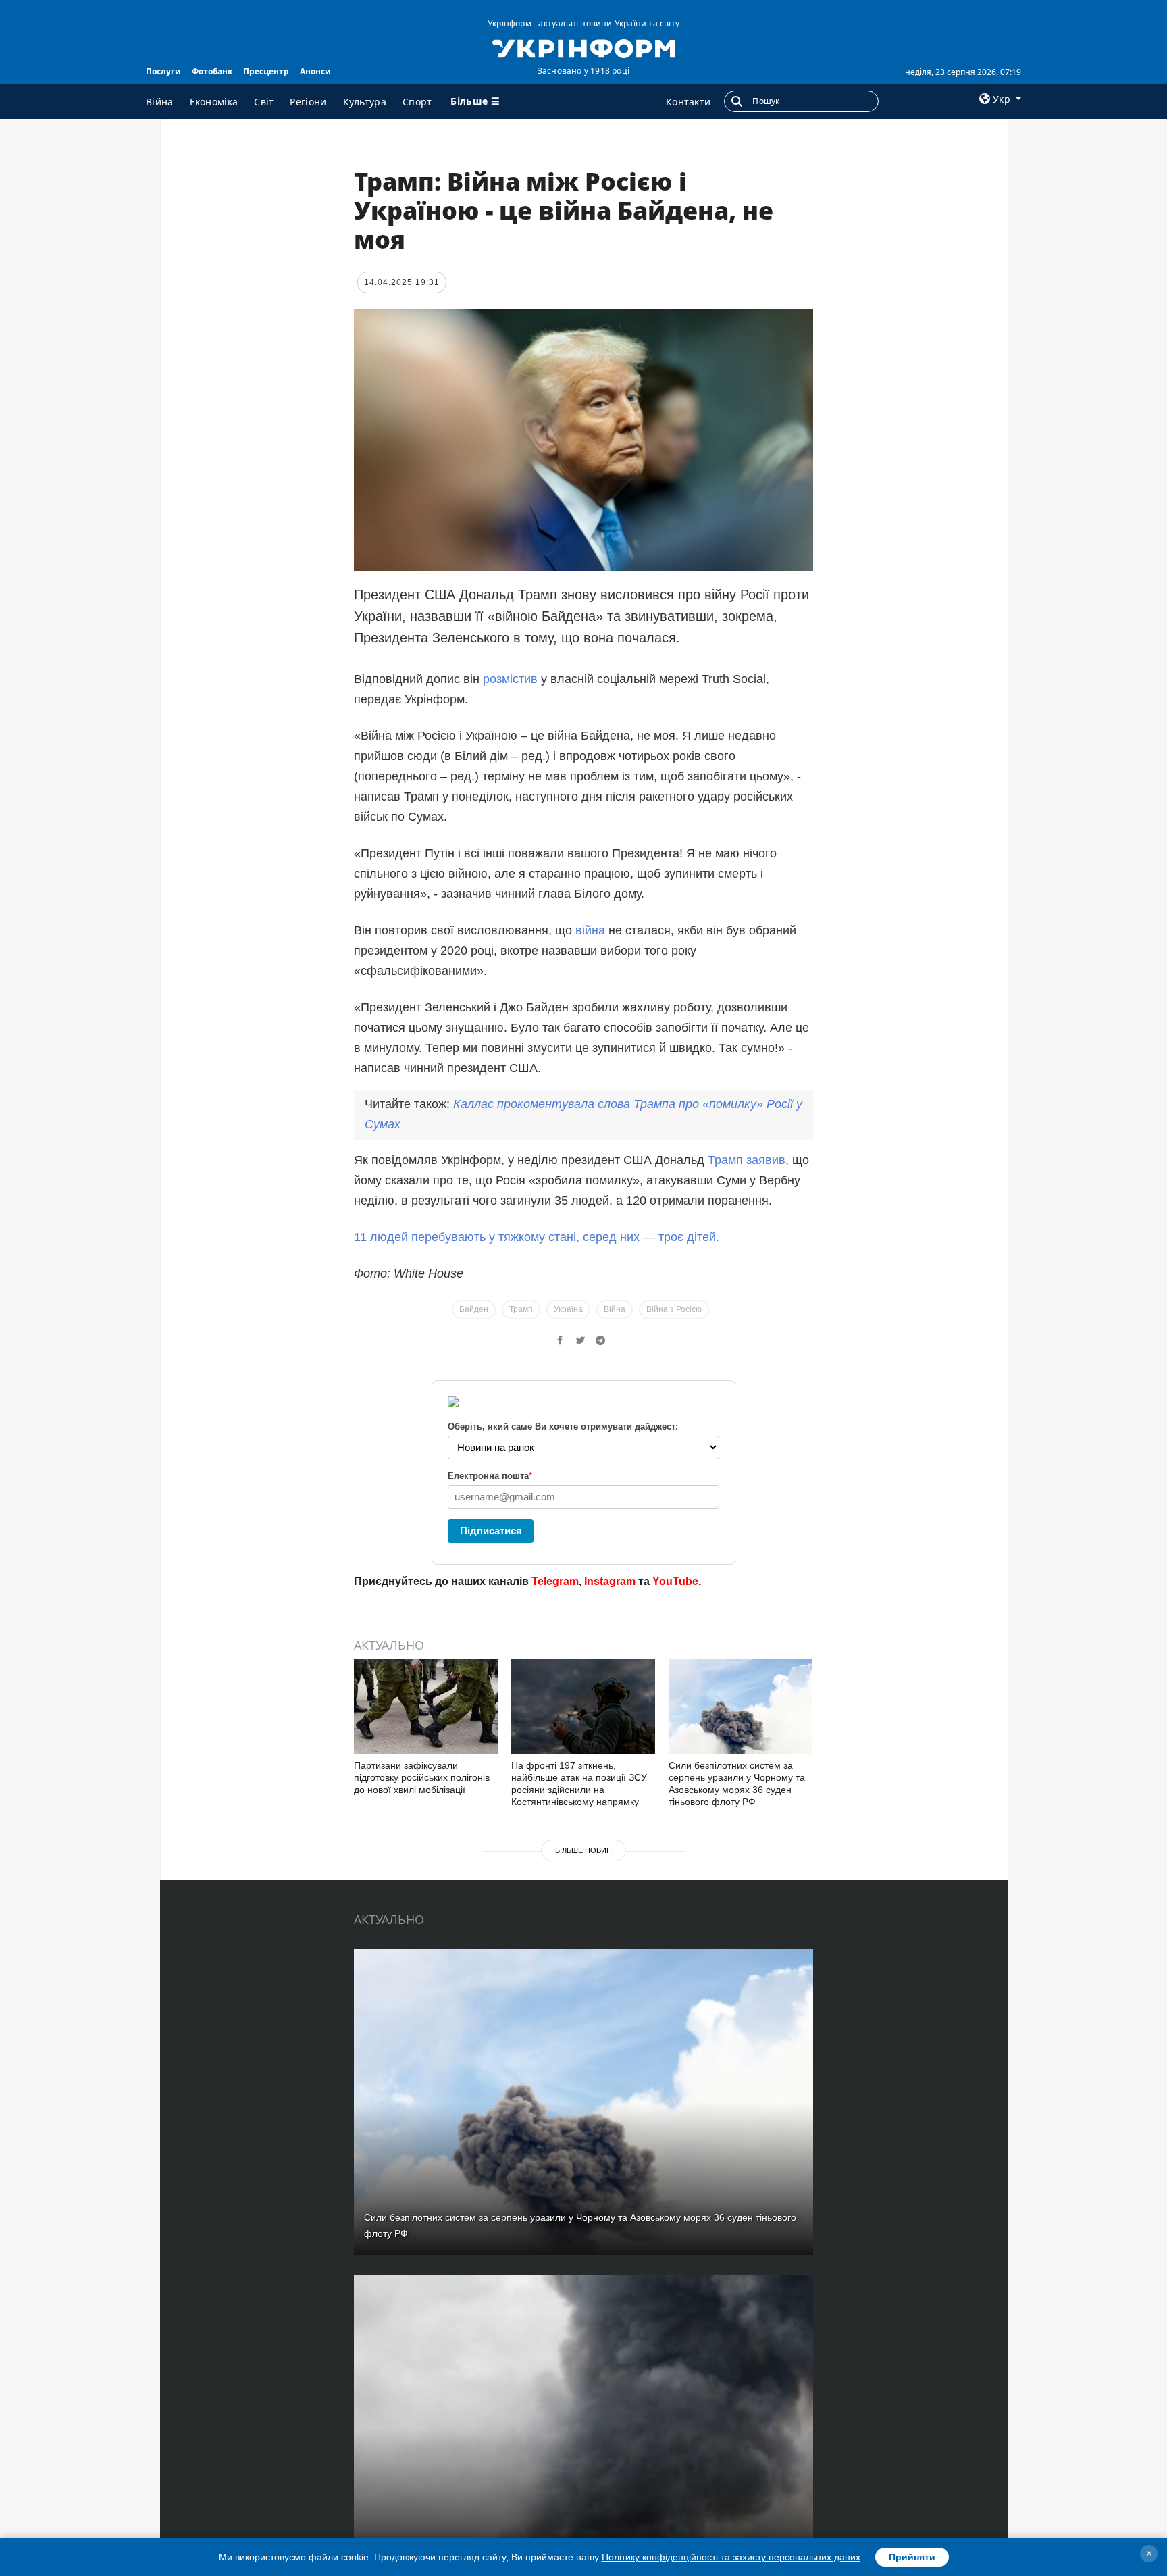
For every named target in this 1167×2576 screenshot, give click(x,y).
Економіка (214, 102)
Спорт (417, 102)
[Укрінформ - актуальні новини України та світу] (583, 47)
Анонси (315, 71)
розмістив (510, 679)
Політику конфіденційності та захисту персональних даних (731, 2557)
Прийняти (912, 2557)
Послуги (163, 71)
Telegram (555, 1581)
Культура (365, 102)
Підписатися (491, 1531)
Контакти (688, 102)
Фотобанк (212, 71)
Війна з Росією (674, 1309)
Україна (568, 1309)
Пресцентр (266, 71)
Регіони (308, 102)
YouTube (675, 1581)
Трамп (521, 1309)
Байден (474, 1309)
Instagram (610, 1581)
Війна (160, 102)
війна (590, 930)
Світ (264, 102)
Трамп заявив (747, 1160)
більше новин (583, 1850)
